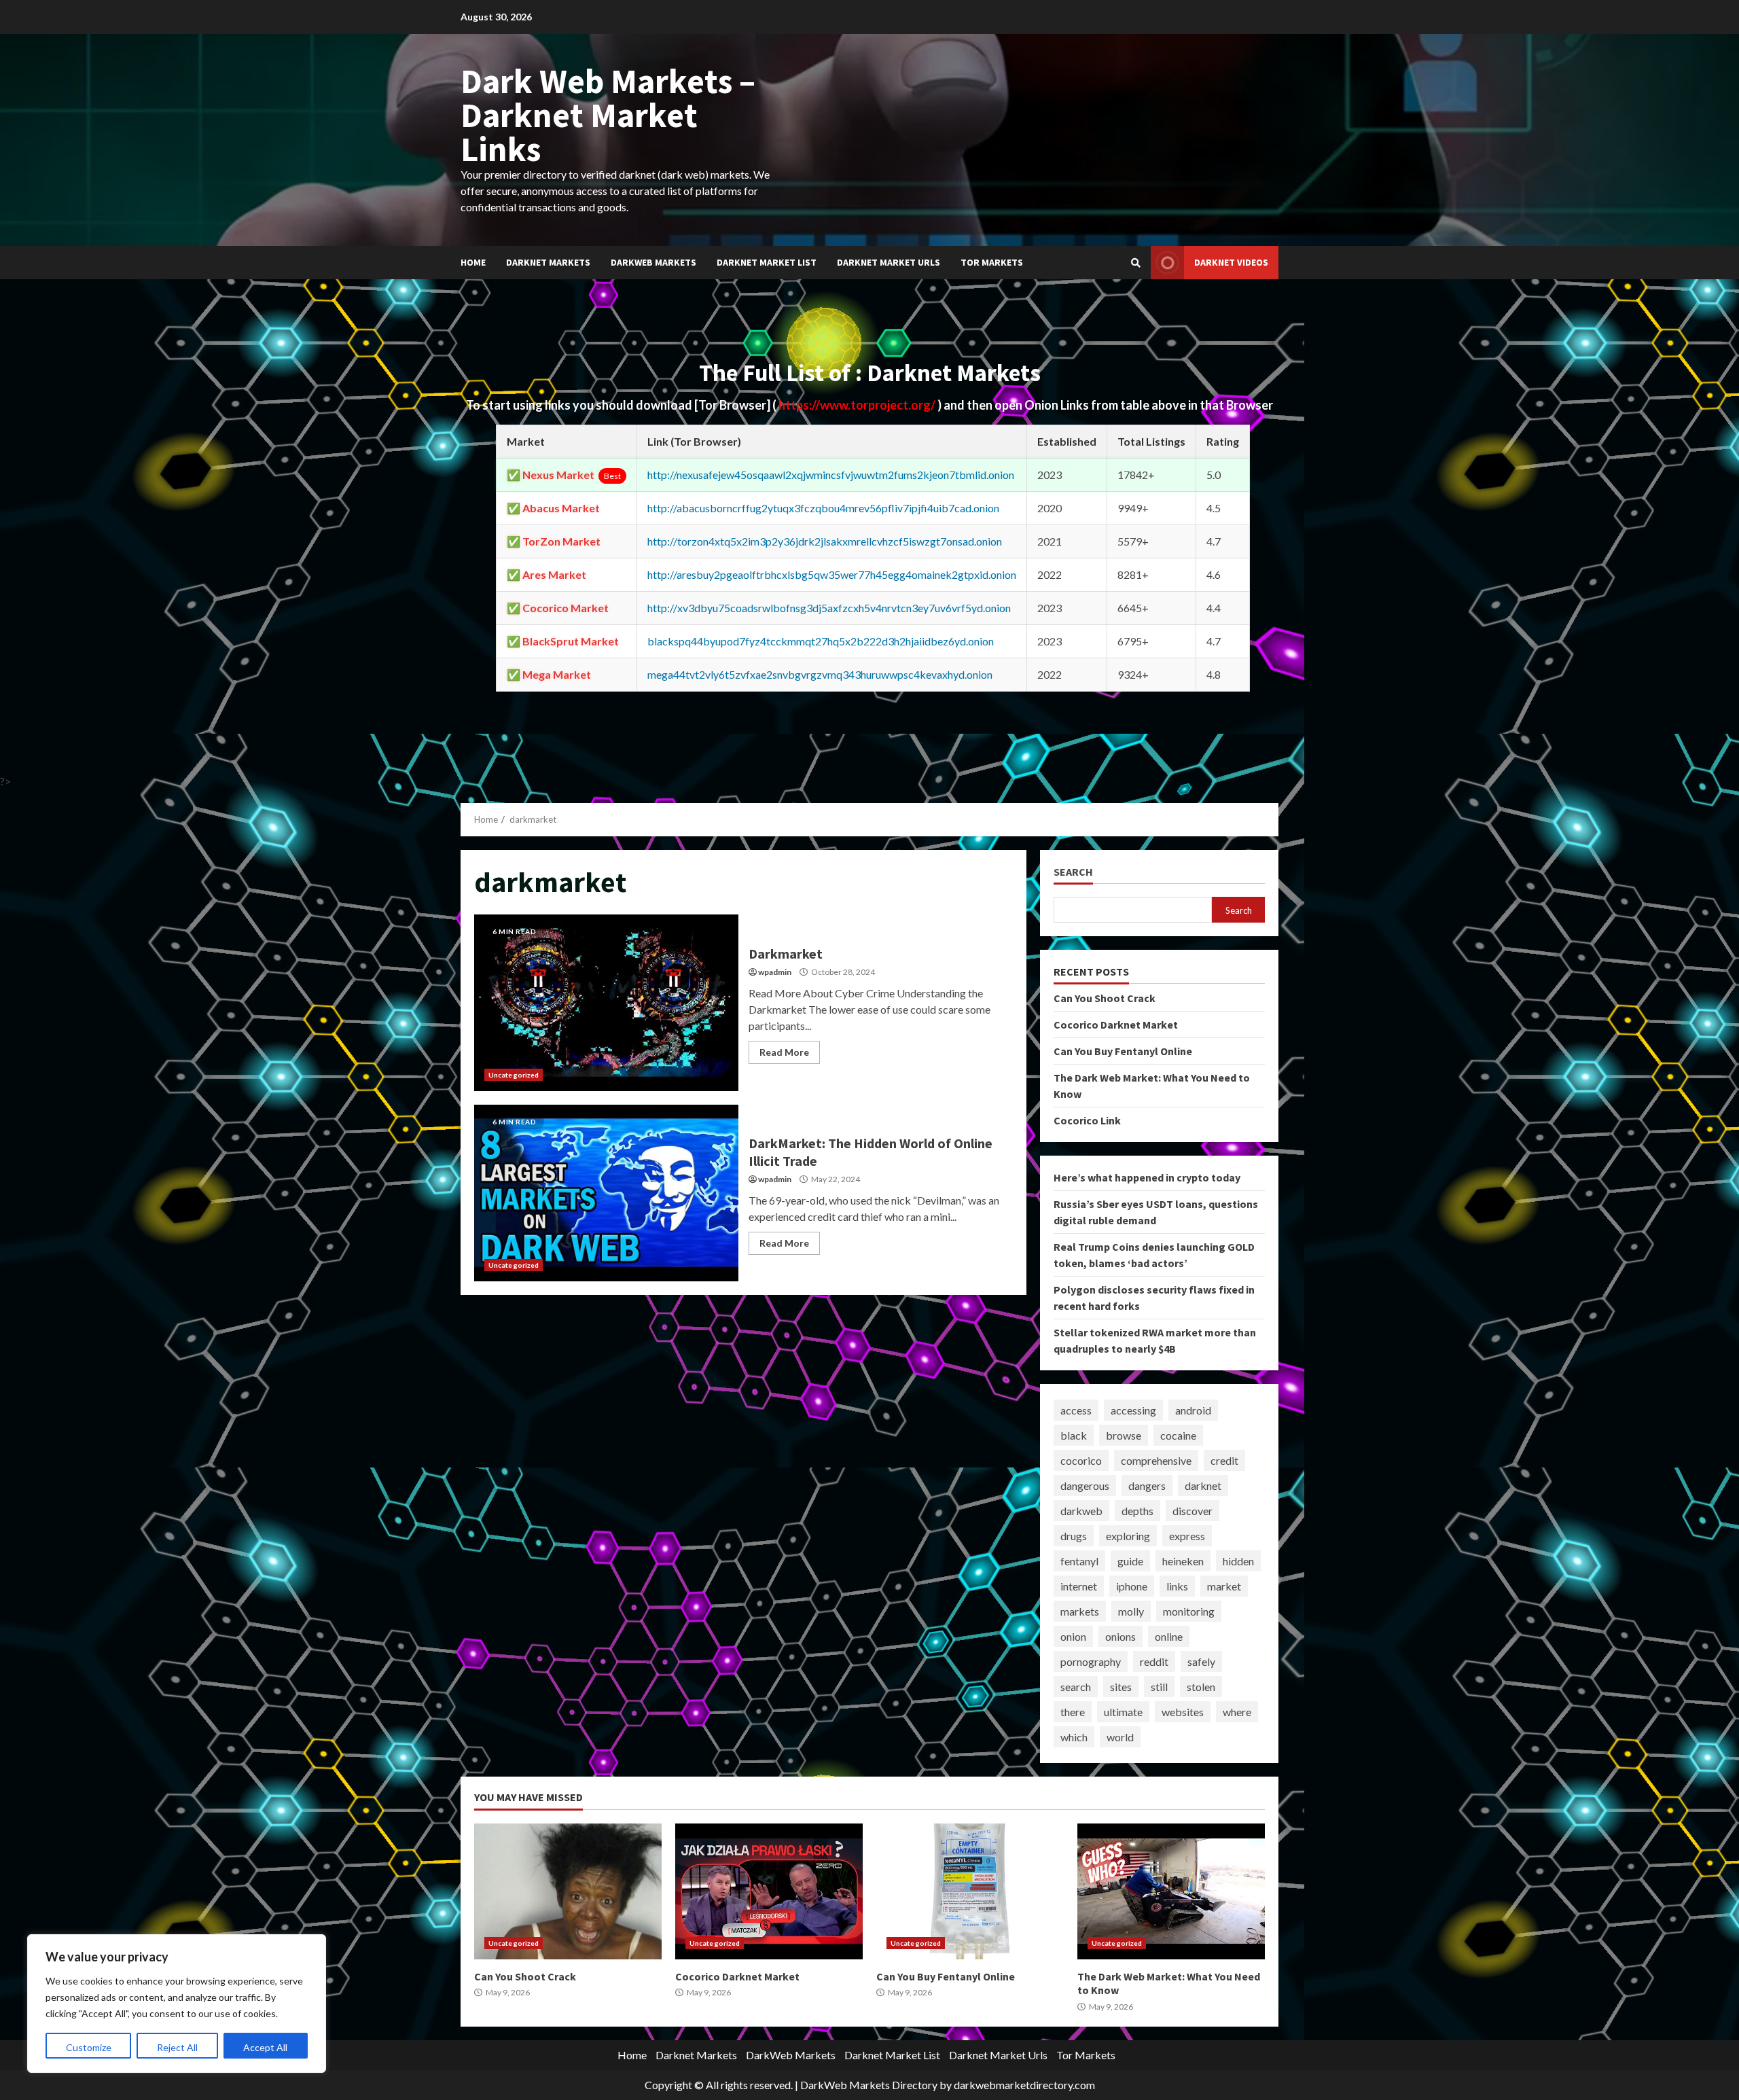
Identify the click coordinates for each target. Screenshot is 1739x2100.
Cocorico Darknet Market (1116, 1025)
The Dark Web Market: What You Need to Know (1171, 1891)
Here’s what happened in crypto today (1147, 1177)
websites (1183, 1712)
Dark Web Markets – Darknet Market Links (608, 115)
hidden (1238, 1561)
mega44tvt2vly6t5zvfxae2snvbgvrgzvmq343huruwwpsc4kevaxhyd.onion (820, 674)
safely (1201, 1661)
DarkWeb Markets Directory (869, 2085)
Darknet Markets (548, 262)
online (1169, 1636)
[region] (177, 2004)
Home (473, 262)
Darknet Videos (1231, 262)
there (1073, 1712)
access (1076, 1410)
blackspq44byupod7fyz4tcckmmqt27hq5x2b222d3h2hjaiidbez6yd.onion (821, 641)
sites (1121, 1687)
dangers (1147, 1485)
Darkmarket (606, 1003)
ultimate (1123, 1712)
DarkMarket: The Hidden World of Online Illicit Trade (606, 1193)
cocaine (1178, 1435)
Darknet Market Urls (889, 262)
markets (1080, 1611)
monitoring (1189, 1611)
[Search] (1136, 263)
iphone (1132, 1586)
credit (1224, 1460)
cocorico (1081, 1460)
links (1177, 1586)
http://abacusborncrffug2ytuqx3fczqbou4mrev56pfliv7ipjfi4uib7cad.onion (823, 508)
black (1074, 1435)
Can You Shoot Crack (1105, 998)
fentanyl (1079, 1561)
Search (1073, 872)
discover (1193, 1511)
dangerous (1085, 1485)
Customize (89, 2047)
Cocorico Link (1087, 1120)
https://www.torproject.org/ (858, 405)
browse (1124, 1435)
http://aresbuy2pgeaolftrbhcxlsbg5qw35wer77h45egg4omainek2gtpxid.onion (832, 574)
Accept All (265, 2047)
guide (1130, 1561)
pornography (1091, 1661)
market (1224, 1586)
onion (1073, 1636)
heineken (1183, 1561)
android (1193, 1410)
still (1159, 1687)
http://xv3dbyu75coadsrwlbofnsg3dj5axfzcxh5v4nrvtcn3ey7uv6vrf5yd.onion (829, 608)
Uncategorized (514, 1075)
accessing (1133, 1410)
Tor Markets (992, 262)
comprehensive (1156, 1460)
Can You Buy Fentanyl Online (1123, 1051)
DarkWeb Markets (653, 262)
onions (1121, 1636)
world (1120, 1737)
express (1187, 1536)
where (1237, 1712)
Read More (784, 1052)
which (1074, 1737)
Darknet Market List (767, 262)
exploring (1128, 1536)
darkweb (1081, 1511)
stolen (1201, 1687)
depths (1137, 1511)
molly (1131, 1611)
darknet (1203, 1485)
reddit (1154, 1661)
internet (1079, 1586)
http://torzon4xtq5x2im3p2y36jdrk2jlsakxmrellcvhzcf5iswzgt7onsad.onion (825, 541)
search (1076, 1687)
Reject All (177, 2047)
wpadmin (775, 972)
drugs (1074, 1536)
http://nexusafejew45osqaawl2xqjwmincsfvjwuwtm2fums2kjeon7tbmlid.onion (831, 475)
